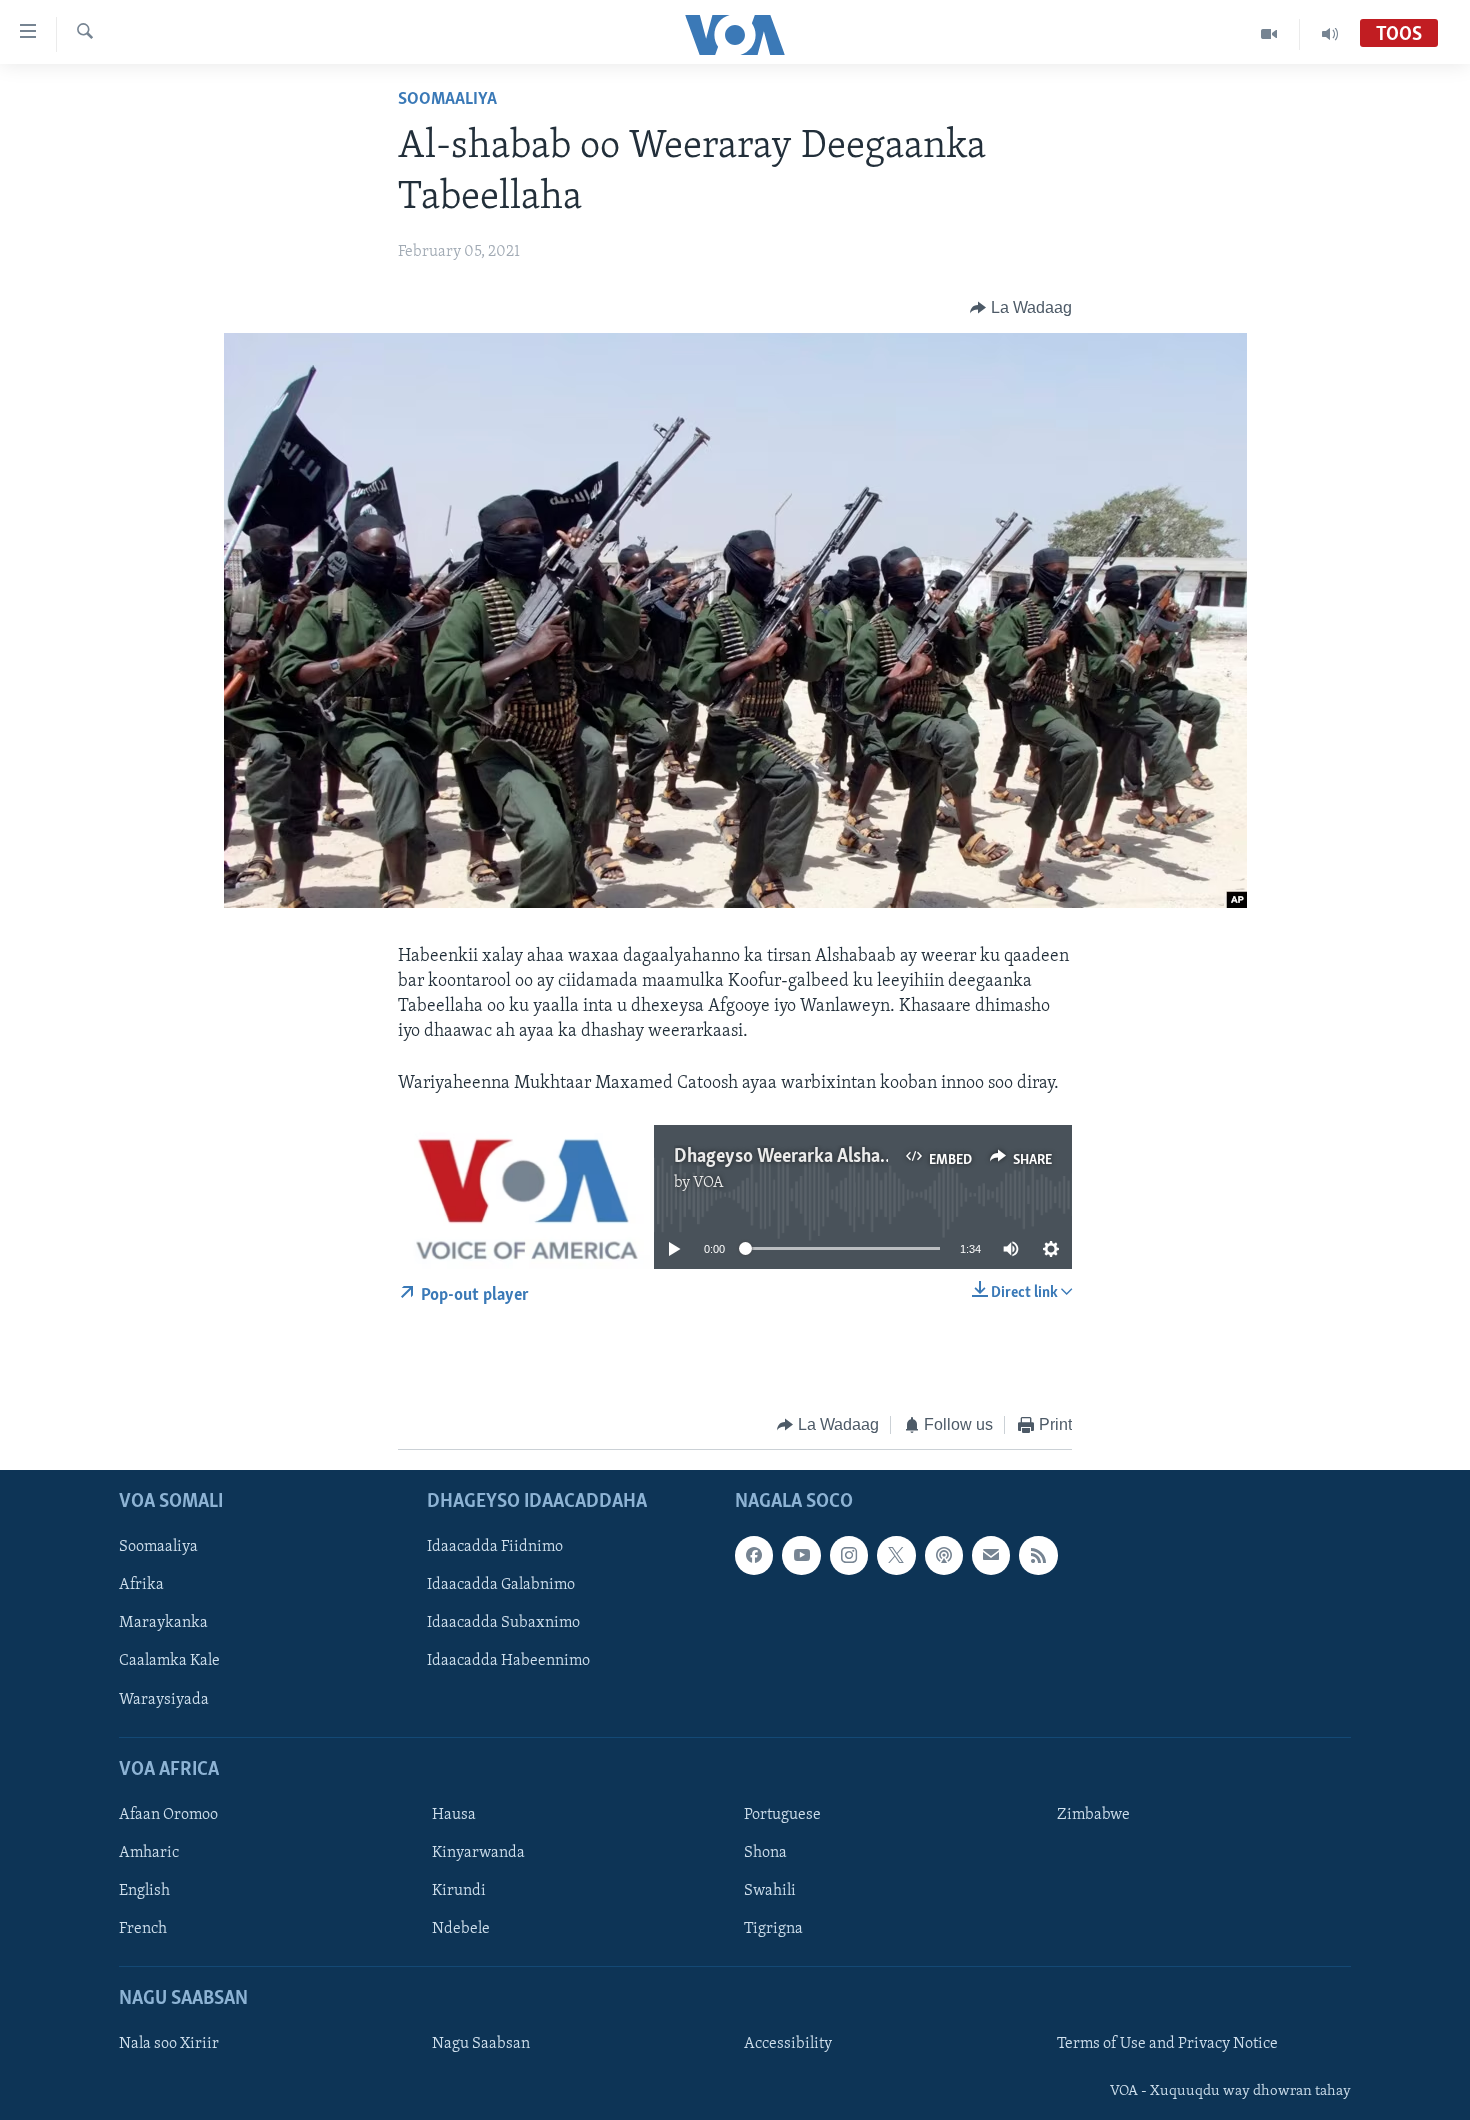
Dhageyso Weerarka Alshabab (791, 1157)
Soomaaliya (447, 100)
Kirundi (459, 1891)
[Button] (1021, 308)
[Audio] (1330, 34)
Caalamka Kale (169, 1662)
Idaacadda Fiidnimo (495, 1548)
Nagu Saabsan (481, 2045)
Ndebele (461, 1929)
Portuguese (782, 1815)
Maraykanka (163, 1624)
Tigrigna (773, 1929)
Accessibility (788, 2045)
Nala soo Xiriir (169, 2045)
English (144, 1891)
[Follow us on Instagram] (849, 1556)
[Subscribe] (991, 1556)
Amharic (149, 1853)
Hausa (454, 1815)
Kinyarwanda (478, 1853)
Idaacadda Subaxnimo (503, 1624)
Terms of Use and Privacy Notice (1167, 2045)
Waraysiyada (164, 1700)
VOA (708, 1183)
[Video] (1269, 34)
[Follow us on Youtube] (801, 1556)
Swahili (770, 1891)
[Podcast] (944, 1556)
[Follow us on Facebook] (754, 1556)
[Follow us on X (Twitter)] (896, 1556)
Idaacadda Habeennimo (508, 1662)
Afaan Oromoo (168, 1815)
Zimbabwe (1093, 1815)
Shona (765, 1853)
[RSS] (1038, 1556)
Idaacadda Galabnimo (501, 1586)
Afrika (141, 1586)
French (143, 1929)
